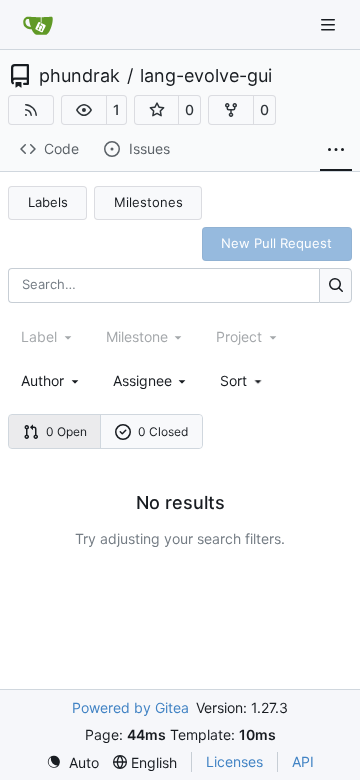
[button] (84, 110)
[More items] (336, 150)
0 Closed (163, 431)
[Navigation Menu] (330, 24)
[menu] (242, 380)
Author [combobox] (42, 380)
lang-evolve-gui (206, 76)
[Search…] (335, 285)
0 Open (66, 431)
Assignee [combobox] (142, 380)
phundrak (79, 76)
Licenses (234, 761)
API (303, 761)
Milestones (148, 202)
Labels (48, 202)
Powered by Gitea (130, 707)
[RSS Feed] (31, 110)
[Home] (38, 25)
